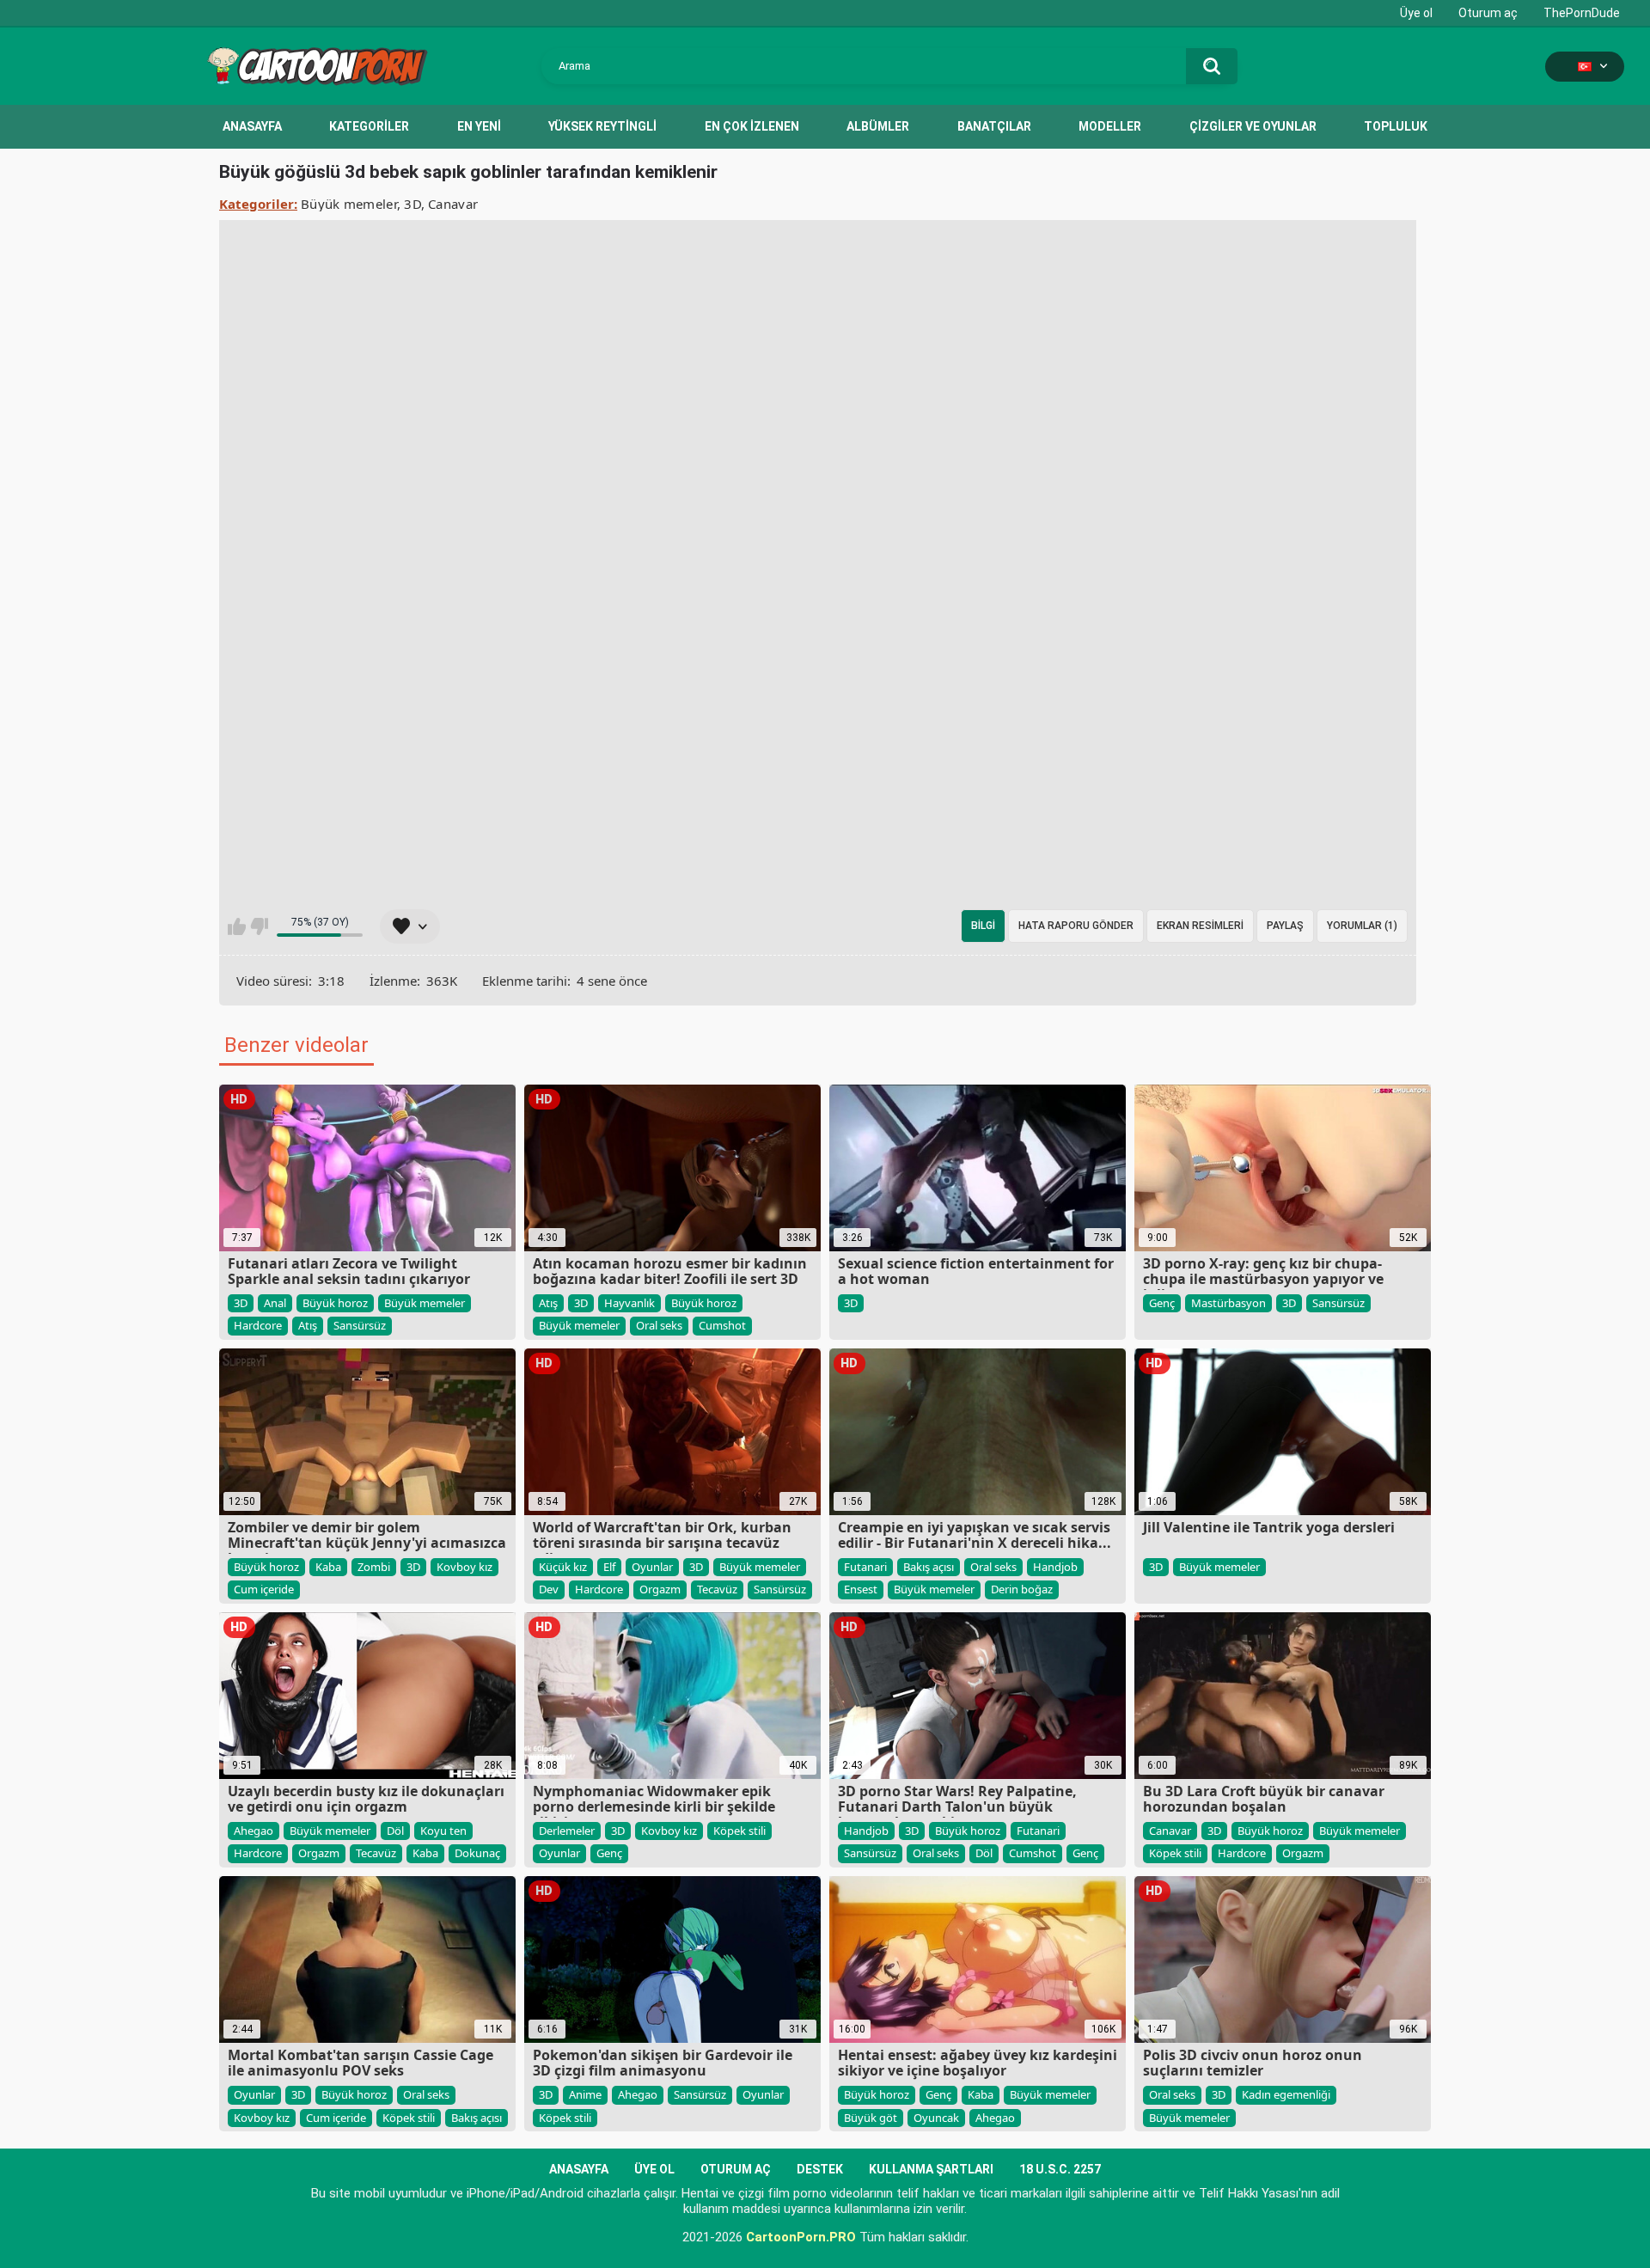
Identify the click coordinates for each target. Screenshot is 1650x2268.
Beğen (237, 926)
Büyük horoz (335, 1303)
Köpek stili (739, 1831)
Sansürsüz (360, 1325)
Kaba (328, 1567)
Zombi (374, 1567)
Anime (585, 2094)
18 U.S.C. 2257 (1060, 2169)
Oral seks (659, 1325)
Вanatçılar (994, 126)
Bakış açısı (929, 1567)
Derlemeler (567, 1831)
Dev (549, 1589)
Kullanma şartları (931, 2169)
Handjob (1055, 1567)
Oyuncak (936, 2118)
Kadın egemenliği (1286, 2094)
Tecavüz (717, 1589)
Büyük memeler (349, 204)
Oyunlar (652, 1567)
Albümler (878, 126)
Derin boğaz (1022, 1589)
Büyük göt (871, 2118)
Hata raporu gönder (1076, 926)
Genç (1162, 1303)
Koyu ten (443, 1831)
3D (412, 204)
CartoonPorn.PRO (801, 2237)
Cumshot (722, 1325)
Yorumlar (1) (1362, 926)
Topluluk (1396, 126)
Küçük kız (563, 1567)
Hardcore (258, 1325)
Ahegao (254, 1831)
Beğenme (259, 926)
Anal (275, 1303)
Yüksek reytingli (602, 126)
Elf (609, 1567)
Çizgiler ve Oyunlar (1253, 126)
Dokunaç (477, 1853)
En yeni (479, 126)
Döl (395, 1831)
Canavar (453, 204)
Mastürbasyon (1228, 1303)
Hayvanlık (629, 1303)
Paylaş (1285, 926)
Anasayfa (252, 126)
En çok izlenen (752, 126)
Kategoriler (369, 126)
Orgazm (660, 1589)
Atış (308, 1325)
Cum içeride (264, 1589)
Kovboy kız (464, 1567)
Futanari (865, 1567)
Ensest (861, 1589)
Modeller (1110, 126)
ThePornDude (1582, 13)
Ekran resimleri (1200, 926)
